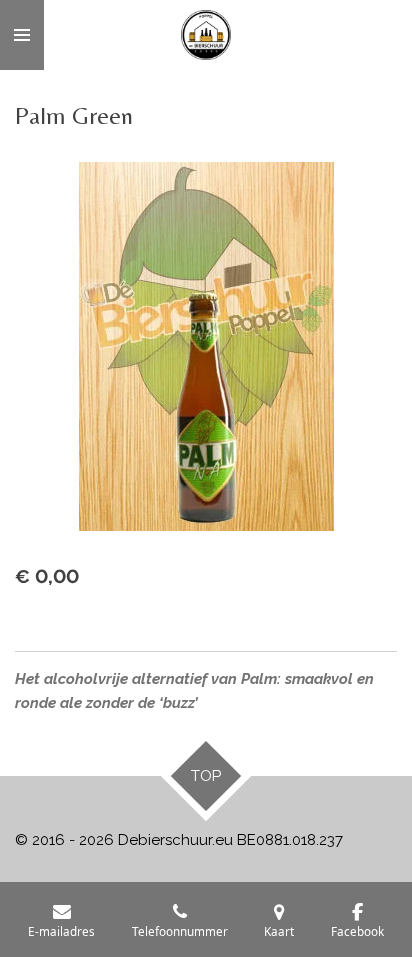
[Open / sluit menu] (22, 35)
